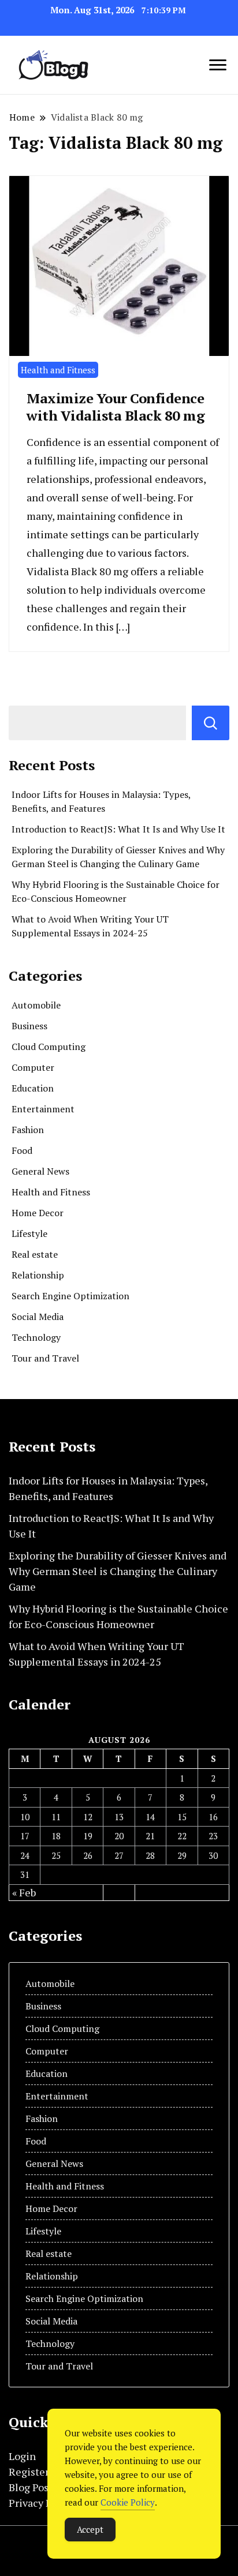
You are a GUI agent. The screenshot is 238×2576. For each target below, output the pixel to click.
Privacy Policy (42, 2503)
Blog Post (31, 2487)
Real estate (35, 1254)
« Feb (24, 1892)
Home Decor (38, 1213)
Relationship (38, 1275)
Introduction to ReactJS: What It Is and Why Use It (118, 829)
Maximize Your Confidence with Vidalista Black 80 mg (116, 407)
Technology (36, 1337)
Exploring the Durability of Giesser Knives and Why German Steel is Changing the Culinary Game (118, 1571)
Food (22, 1150)
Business (29, 1026)
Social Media (38, 1317)
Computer (33, 1067)
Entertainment (43, 1109)
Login (22, 2456)
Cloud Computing (49, 1047)
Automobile (36, 1005)
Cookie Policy (128, 2502)
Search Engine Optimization (70, 1296)
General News (40, 1171)
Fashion (28, 1130)
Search (211, 723)
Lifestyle (29, 1233)
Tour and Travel (45, 1358)
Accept (90, 2529)
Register (29, 2472)
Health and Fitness (58, 370)
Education (33, 1088)
